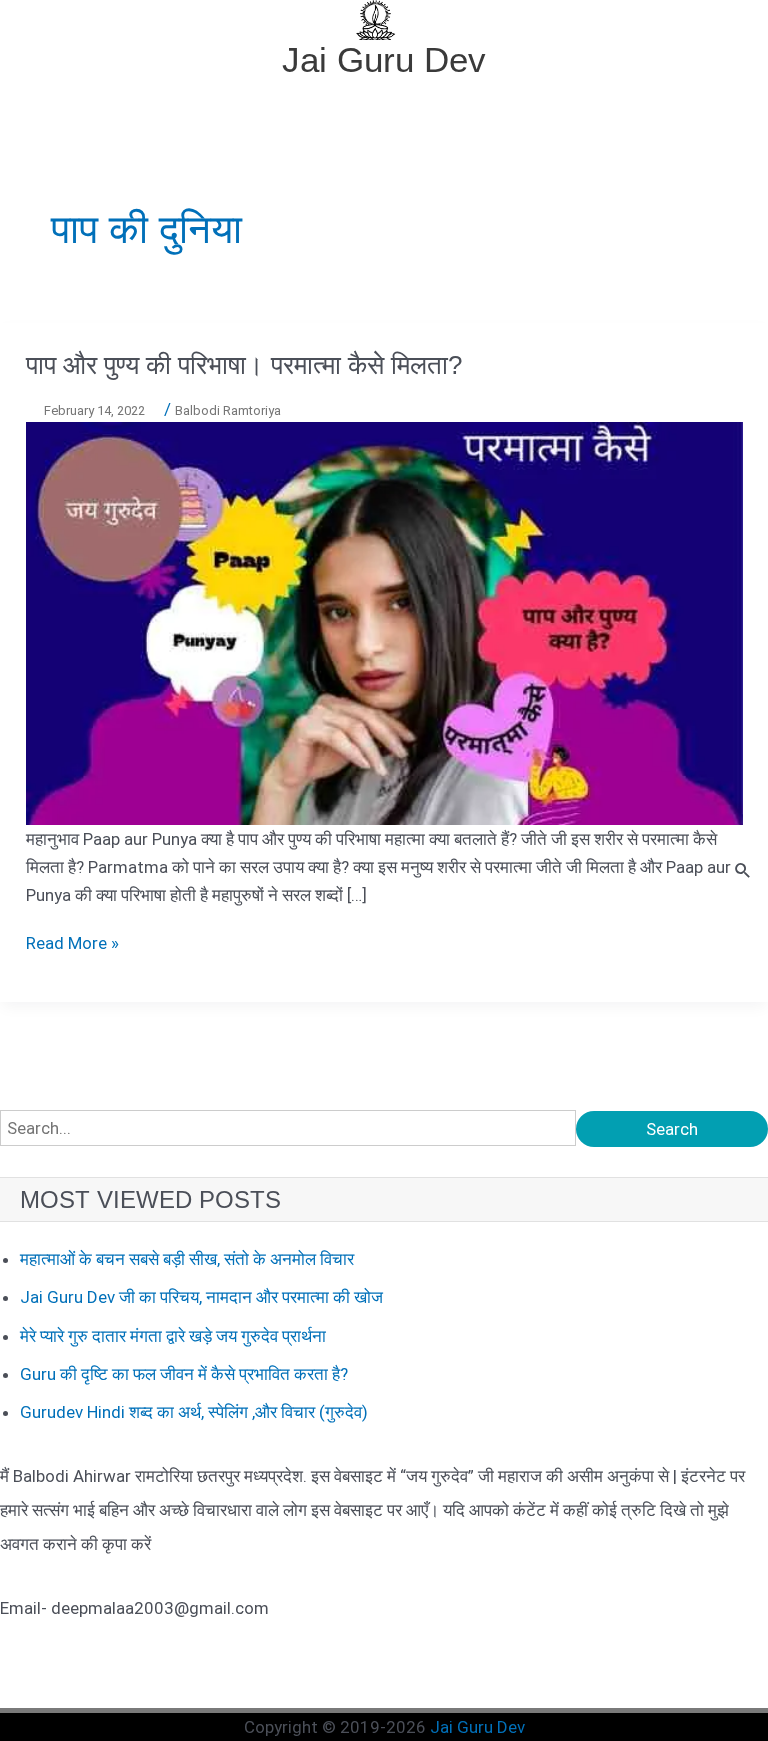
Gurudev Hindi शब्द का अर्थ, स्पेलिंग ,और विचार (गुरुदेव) (194, 1412)
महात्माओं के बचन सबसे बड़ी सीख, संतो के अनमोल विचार (187, 1259)
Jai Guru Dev (384, 59)
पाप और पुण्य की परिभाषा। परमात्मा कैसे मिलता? (244, 365)
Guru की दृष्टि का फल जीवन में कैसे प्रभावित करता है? (184, 1374)
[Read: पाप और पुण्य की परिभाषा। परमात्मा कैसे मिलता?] (384, 622)
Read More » (72, 943)
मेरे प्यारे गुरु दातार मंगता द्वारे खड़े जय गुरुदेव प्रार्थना (173, 1336)
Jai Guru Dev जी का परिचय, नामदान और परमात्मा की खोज (201, 1297)
